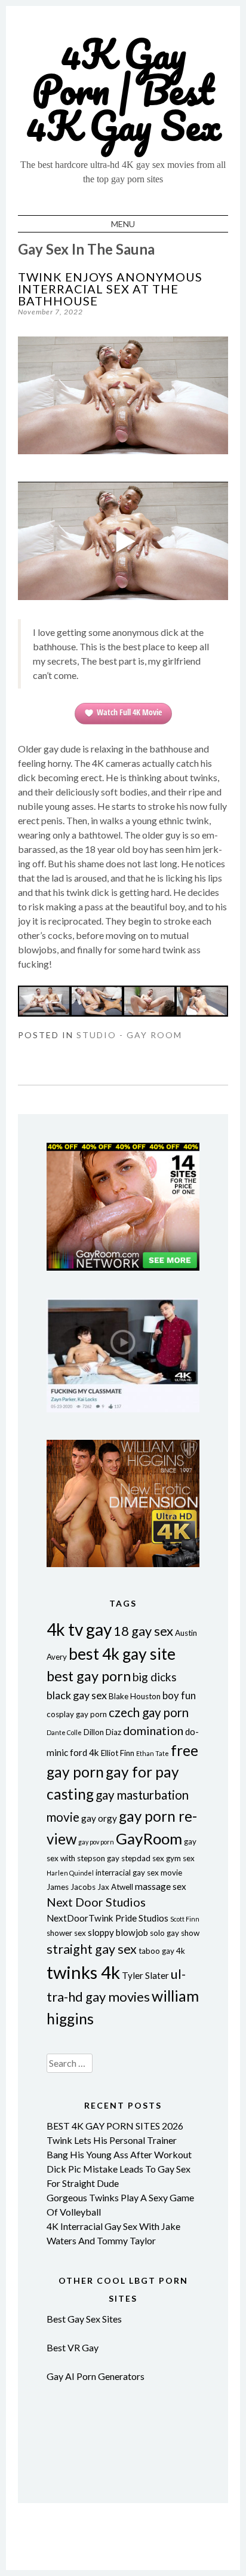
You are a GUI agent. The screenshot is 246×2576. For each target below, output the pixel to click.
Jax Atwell (115, 1887)
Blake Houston (135, 1696)
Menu (123, 224)
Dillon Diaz (102, 1732)
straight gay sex (92, 1949)
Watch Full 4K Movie (129, 712)
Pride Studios (142, 1918)
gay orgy (99, 1818)
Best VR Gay (73, 2347)
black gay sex (77, 1695)
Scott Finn (185, 1919)
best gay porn (89, 1676)
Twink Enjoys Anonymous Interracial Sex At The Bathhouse (110, 289)
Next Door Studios (96, 1902)
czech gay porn (149, 1712)
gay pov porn (96, 1842)
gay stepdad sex (136, 1858)
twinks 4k (83, 1972)
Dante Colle (64, 1732)
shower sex (66, 1933)
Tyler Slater (145, 1975)
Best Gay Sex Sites (84, 2319)
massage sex (161, 1886)
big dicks (155, 1677)
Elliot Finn (118, 1753)
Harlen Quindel (70, 1873)
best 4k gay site (122, 1654)
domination (153, 1730)
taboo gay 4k (162, 1951)
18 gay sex (143, 1631)
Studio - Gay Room (129, 1035)
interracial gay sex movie (139, 1873)
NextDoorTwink (80, 1918)
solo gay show (175, 1933)
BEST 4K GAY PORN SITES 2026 (115, 2126)
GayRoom (149, 1838)
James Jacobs (71, 1887)
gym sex (180, 1858)
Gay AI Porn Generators (96, 2376)
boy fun (179, 1695)
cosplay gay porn (77, 1714)
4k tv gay (79, 1629)
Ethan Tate (153, 1753)
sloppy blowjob (118, 1932)
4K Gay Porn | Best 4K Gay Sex (123, 89)
